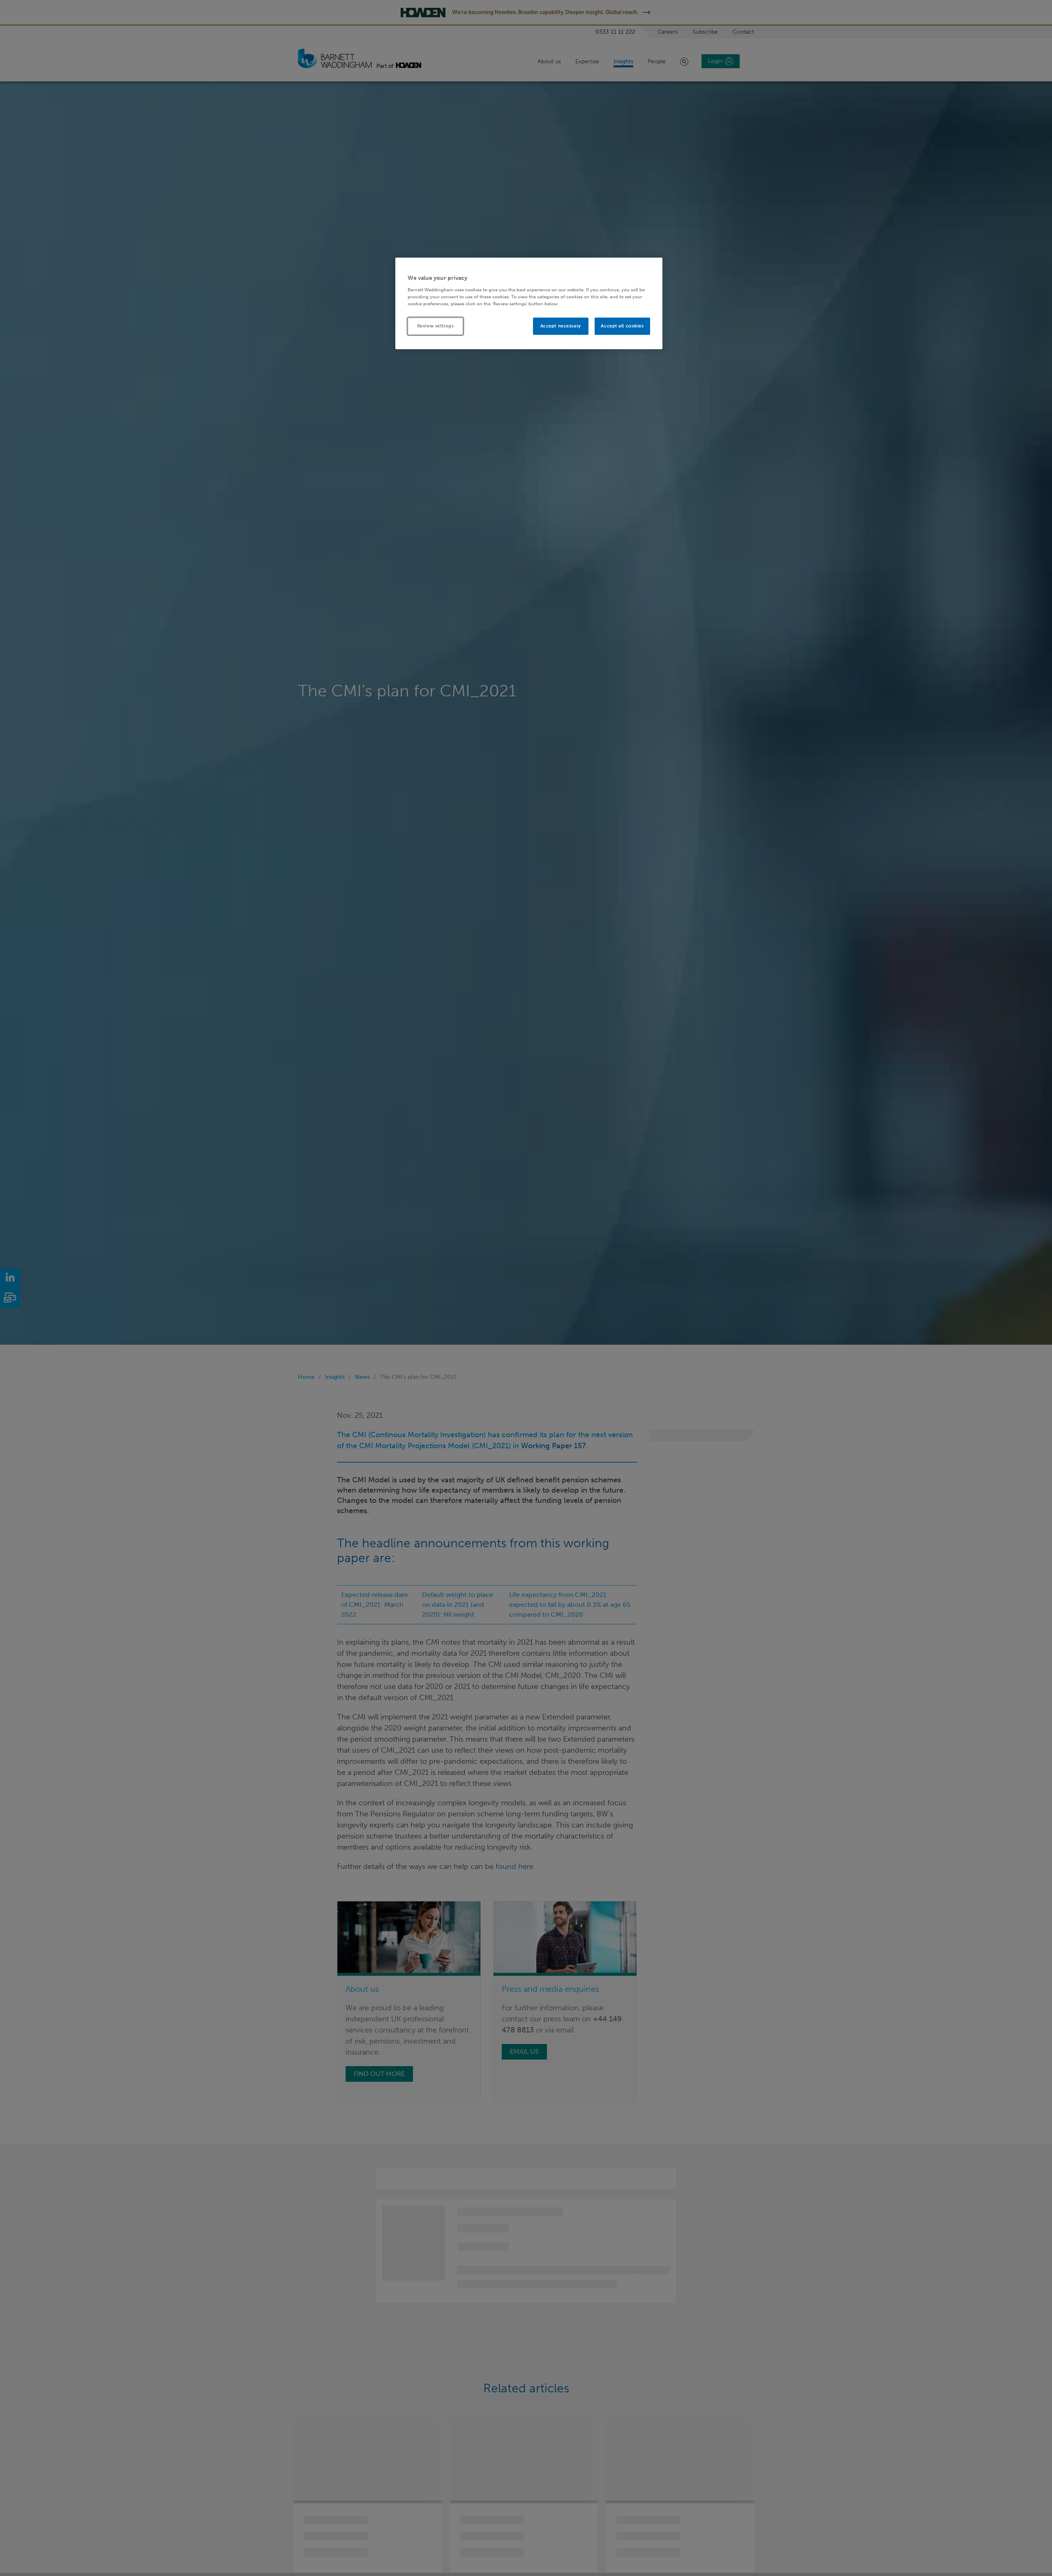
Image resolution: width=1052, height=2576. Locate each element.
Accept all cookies (622, 326)
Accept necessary (561, 326)
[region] (529, 303)
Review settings (436, 326)
